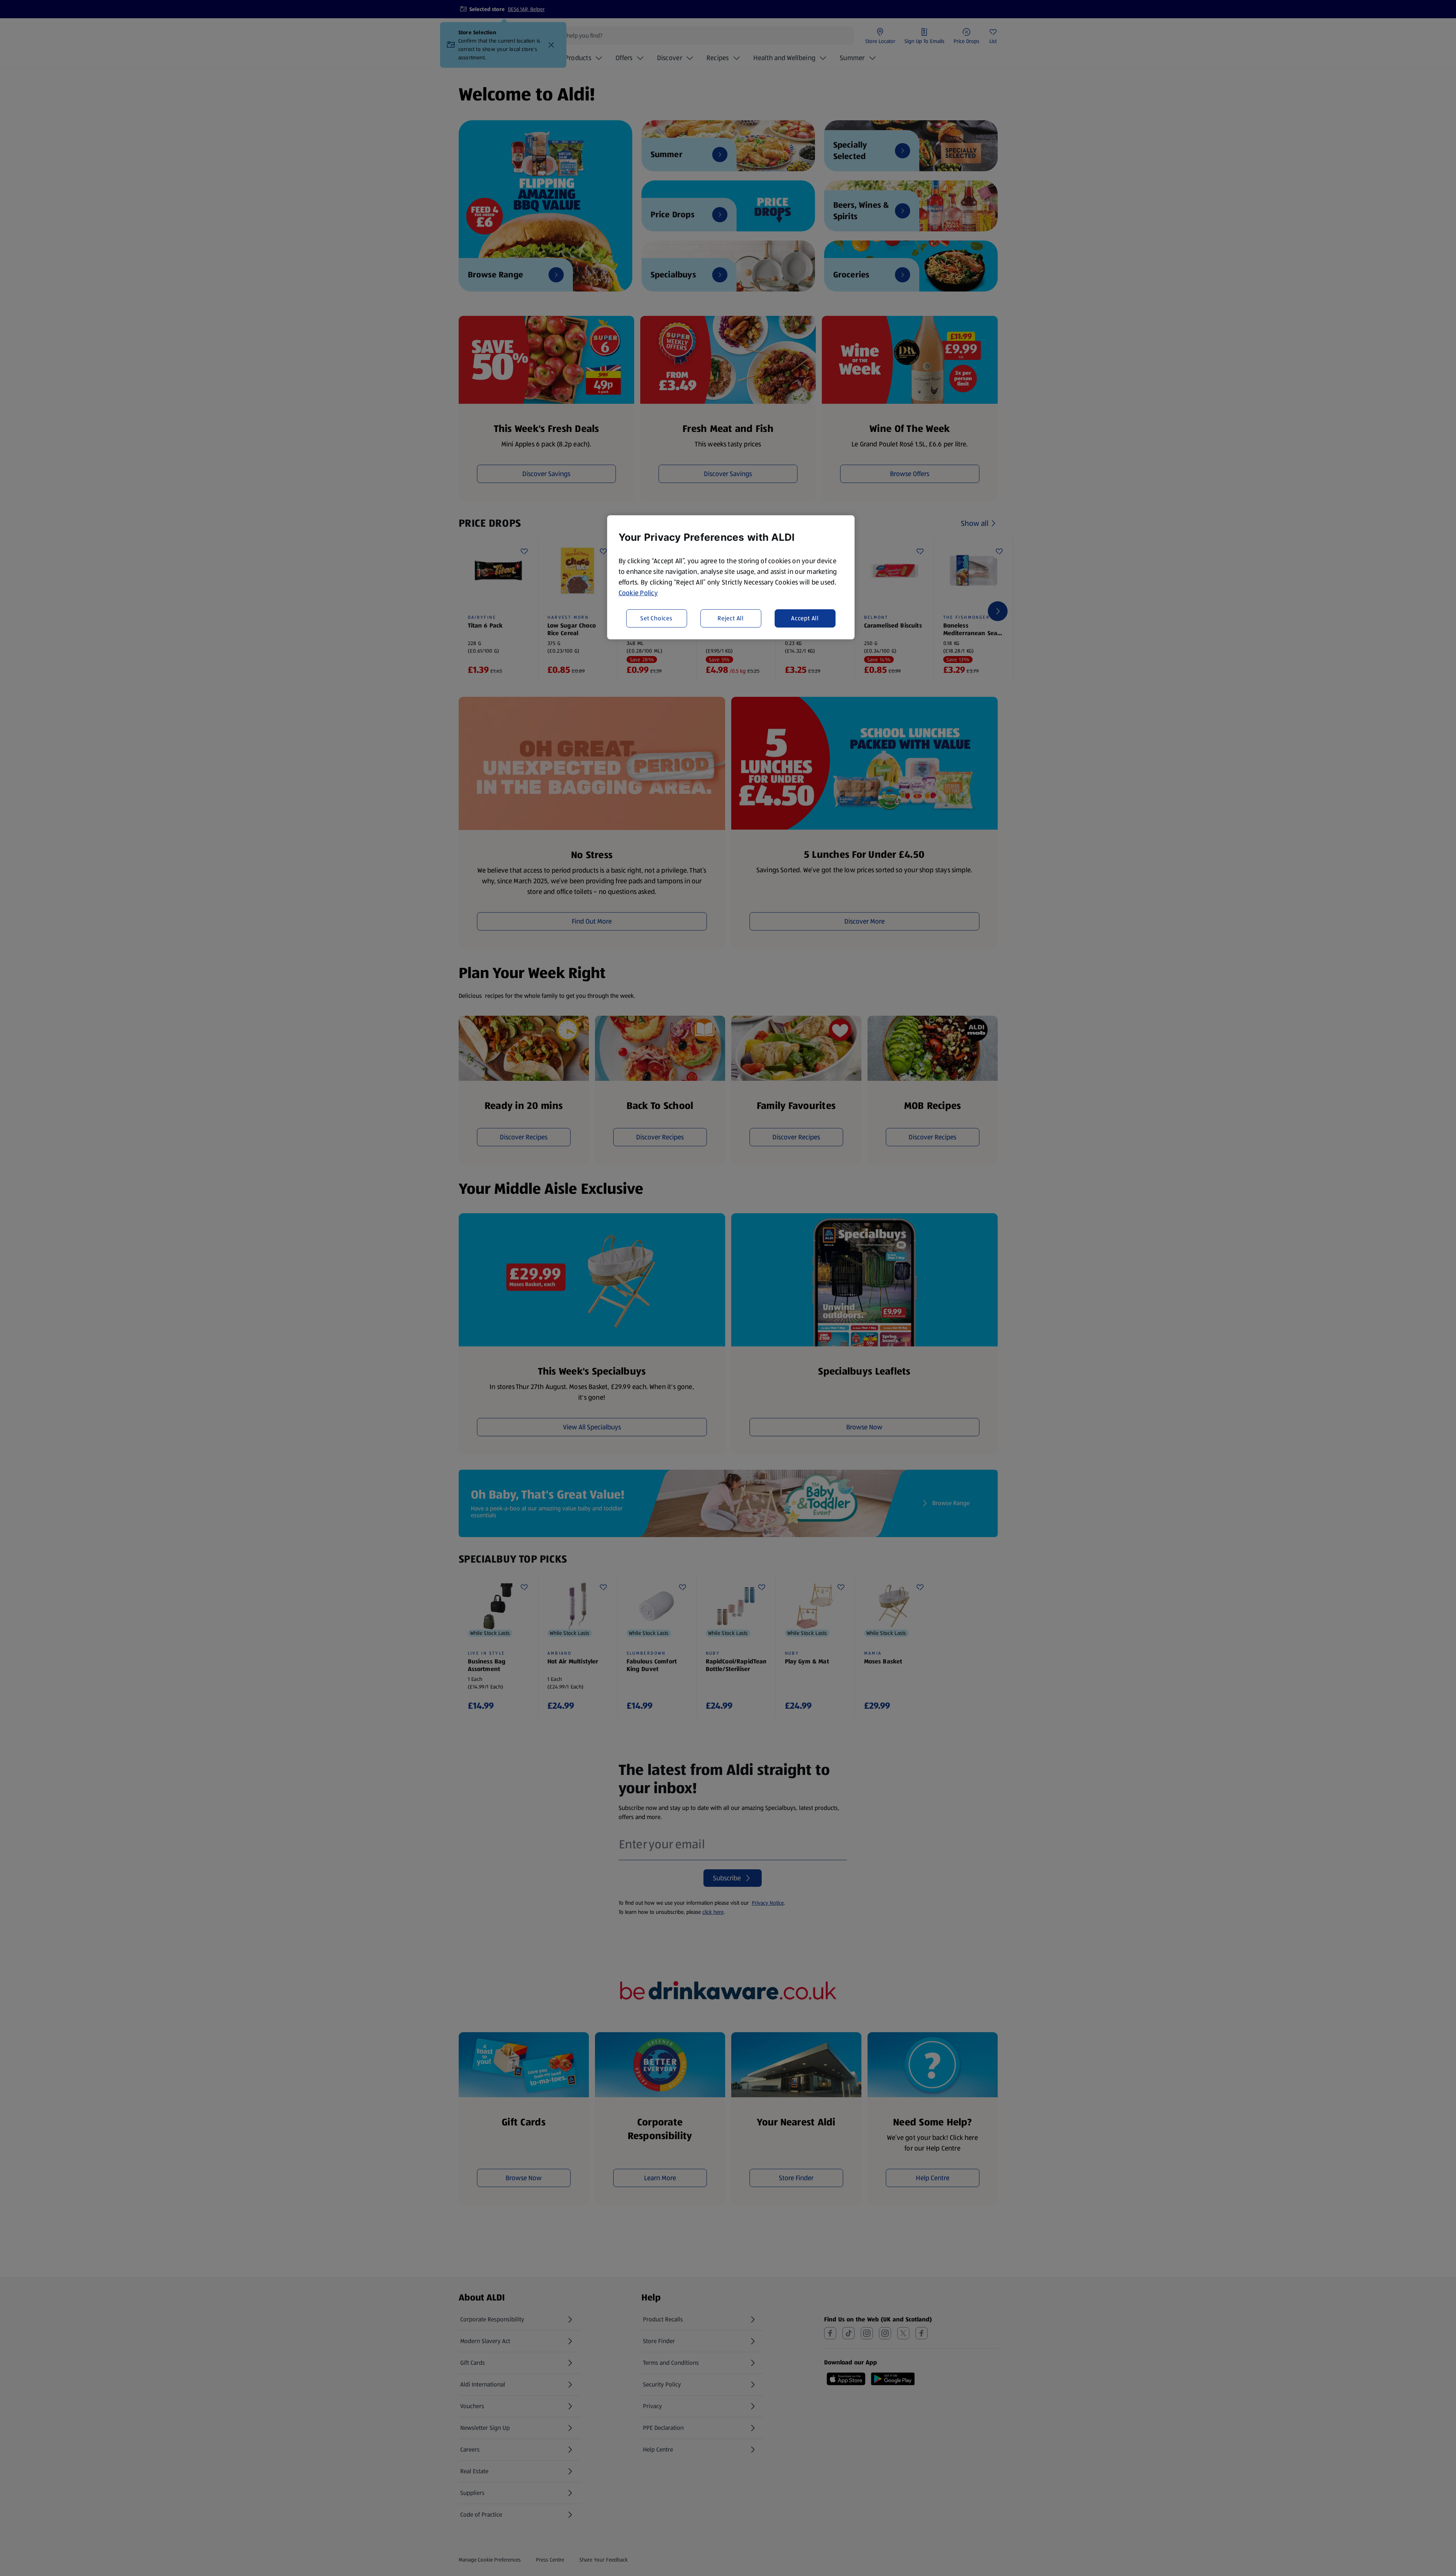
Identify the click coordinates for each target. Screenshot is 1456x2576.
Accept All (805, 618)
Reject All (731, 618)
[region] (731, 577)
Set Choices (656, 618)
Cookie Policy (638, 593)
